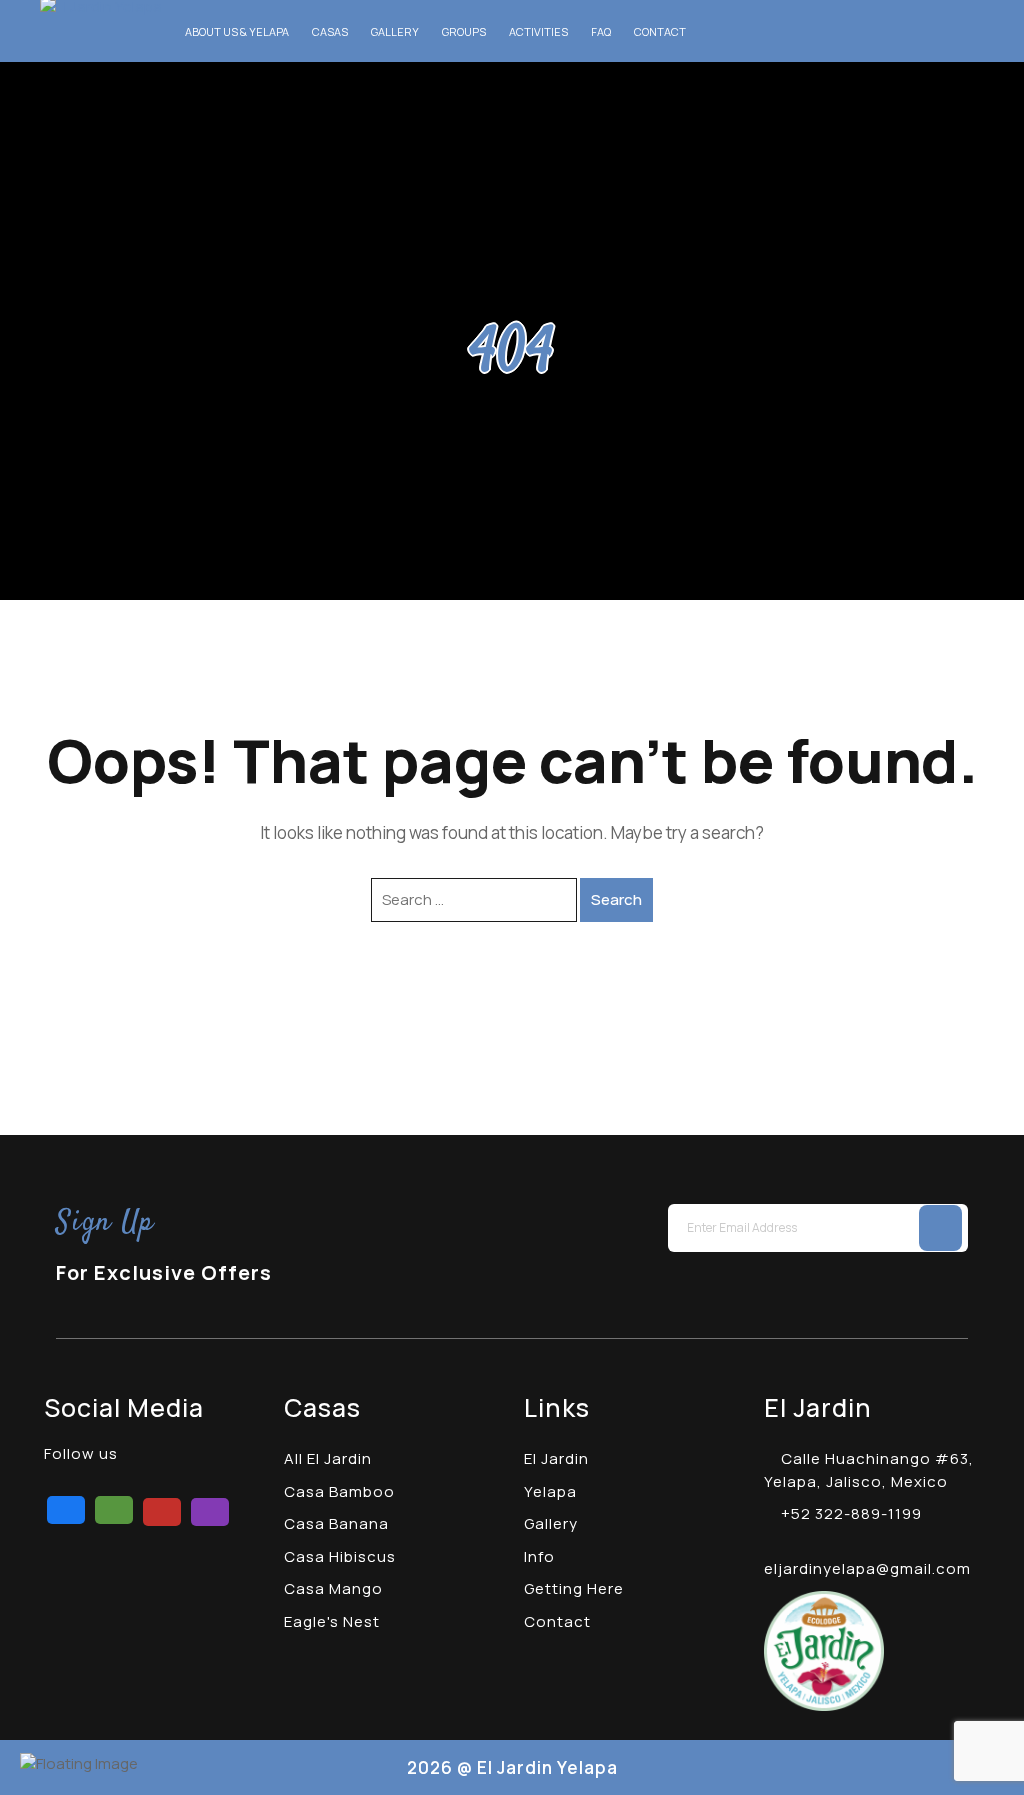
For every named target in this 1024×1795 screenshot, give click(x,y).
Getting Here (574, 1588)
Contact (660, 31)
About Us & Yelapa (237, 31)
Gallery (395, 31)
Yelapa (550, 1491)
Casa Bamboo (339, 1491)
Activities (538, 31)
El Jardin (556, 1458)
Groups (464, 31)
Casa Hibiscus (340, 1556)
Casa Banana (336, 1523)
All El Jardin (328, 1458)
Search (616, 899)
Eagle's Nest (332, 1621)
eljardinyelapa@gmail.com (867, 1568)
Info (539, 1556)
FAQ (601, 31)
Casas (330, 31)
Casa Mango (333, 1588)
